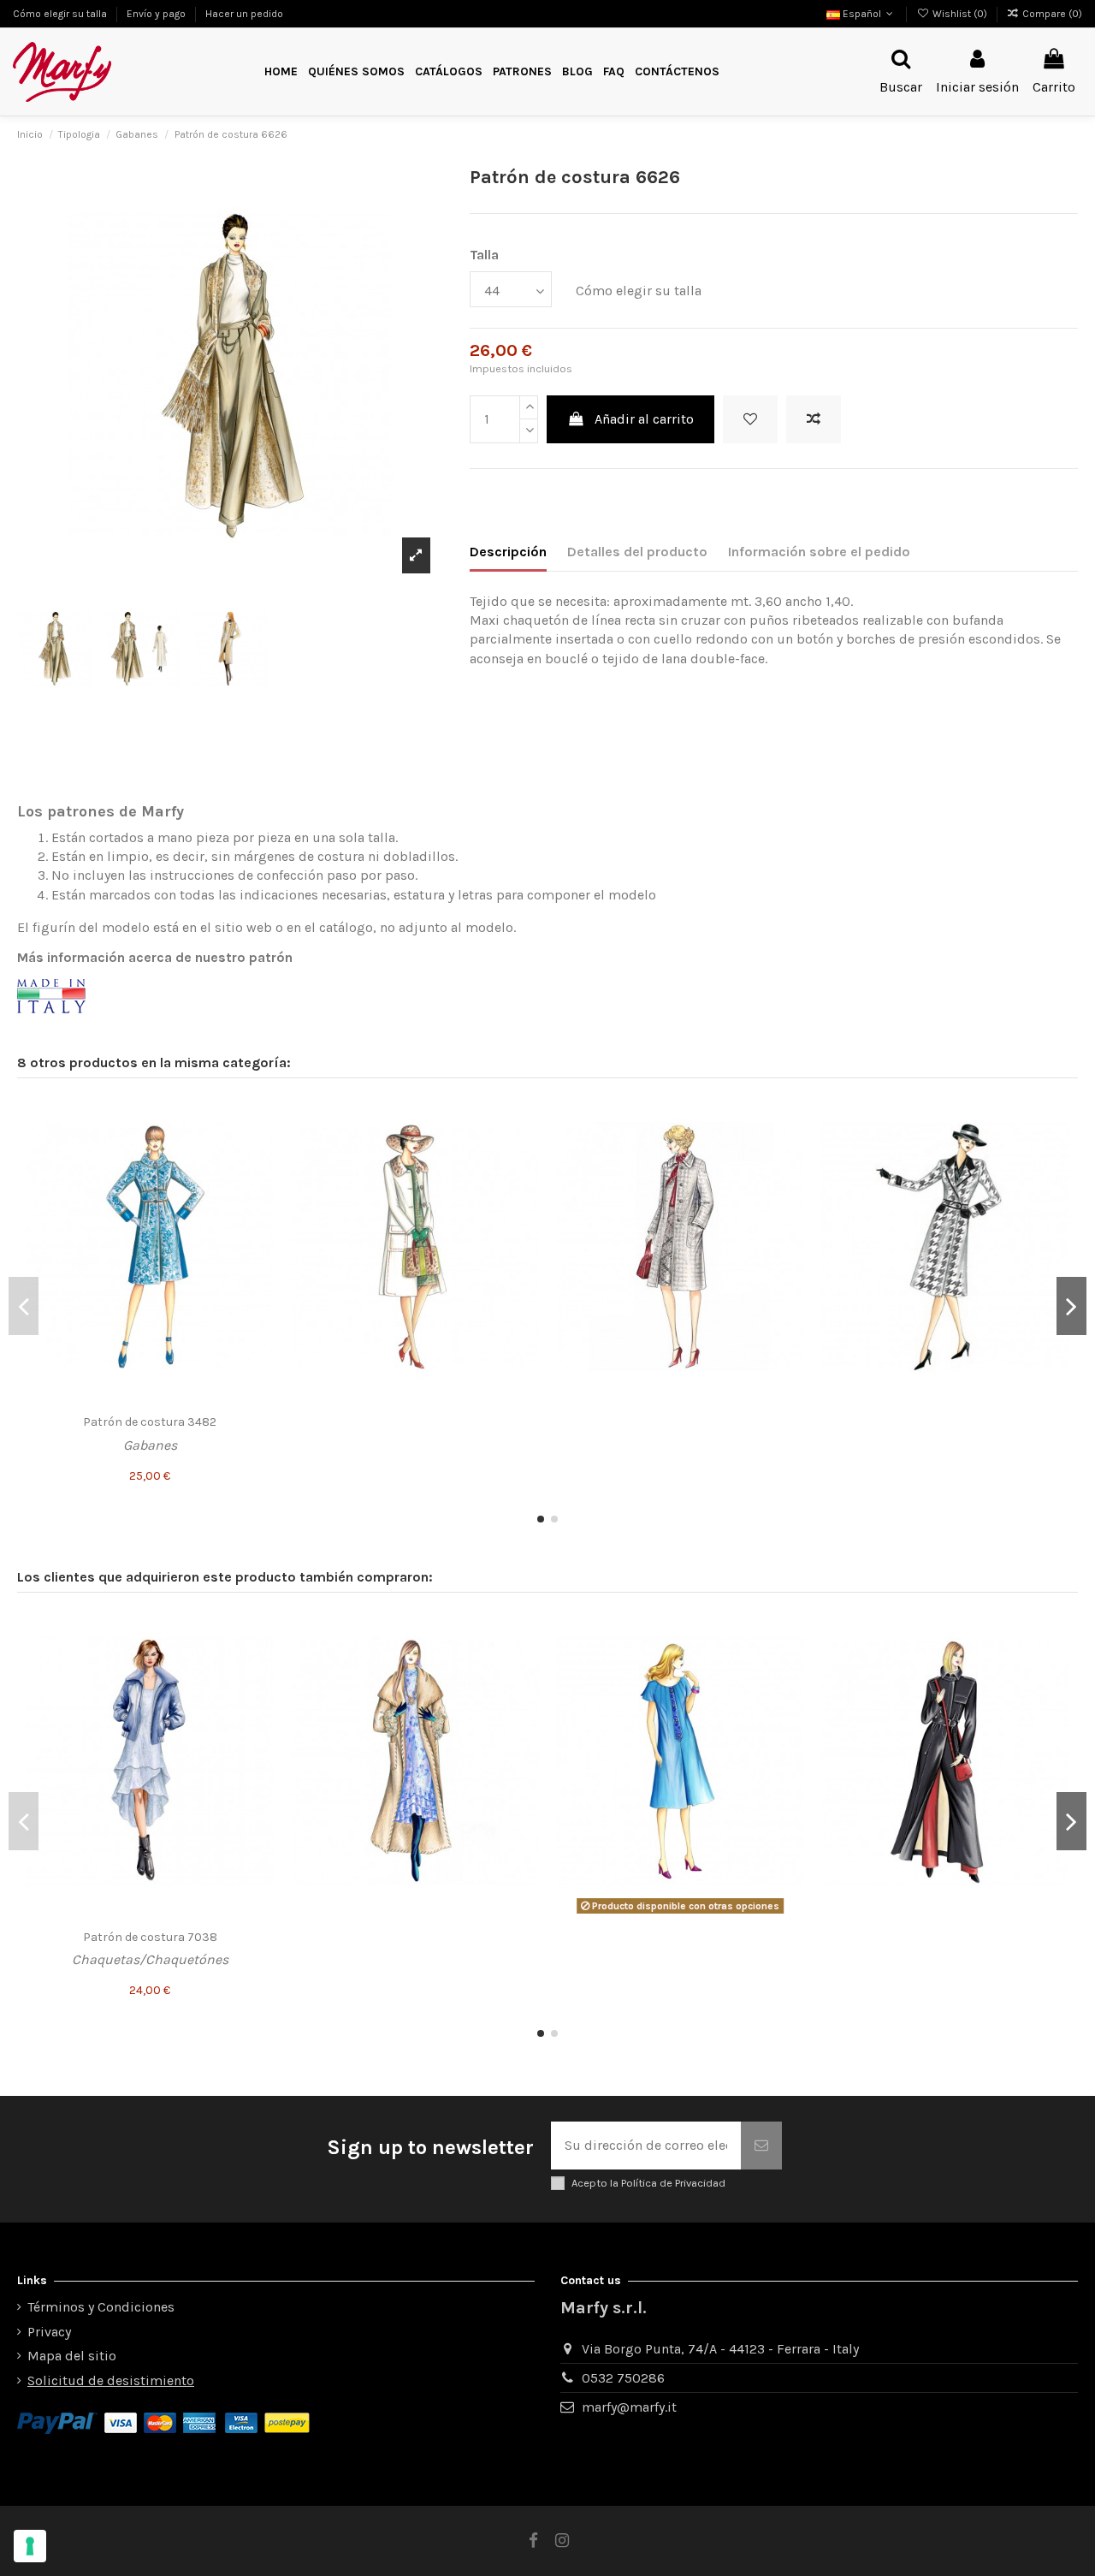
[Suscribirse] (761, 2146)
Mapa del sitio (72, 2356)
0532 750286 (623, 2378)
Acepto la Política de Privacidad (648, 2183)
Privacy (49, 2332)
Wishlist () (959, 14)
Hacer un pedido (244, 14)
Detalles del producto (637, 552)
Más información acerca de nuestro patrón (155, 957)
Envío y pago (157, 14)
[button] (522, 72)
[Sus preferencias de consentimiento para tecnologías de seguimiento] (30, 2546)
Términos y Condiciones (101, 2307)
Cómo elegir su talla (61, 14)
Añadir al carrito (644, 419)
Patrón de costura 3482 (150, 1422)
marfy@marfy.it (629, 2407)
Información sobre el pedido (819, 552)
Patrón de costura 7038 (150, 1937)
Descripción (508, 552)
